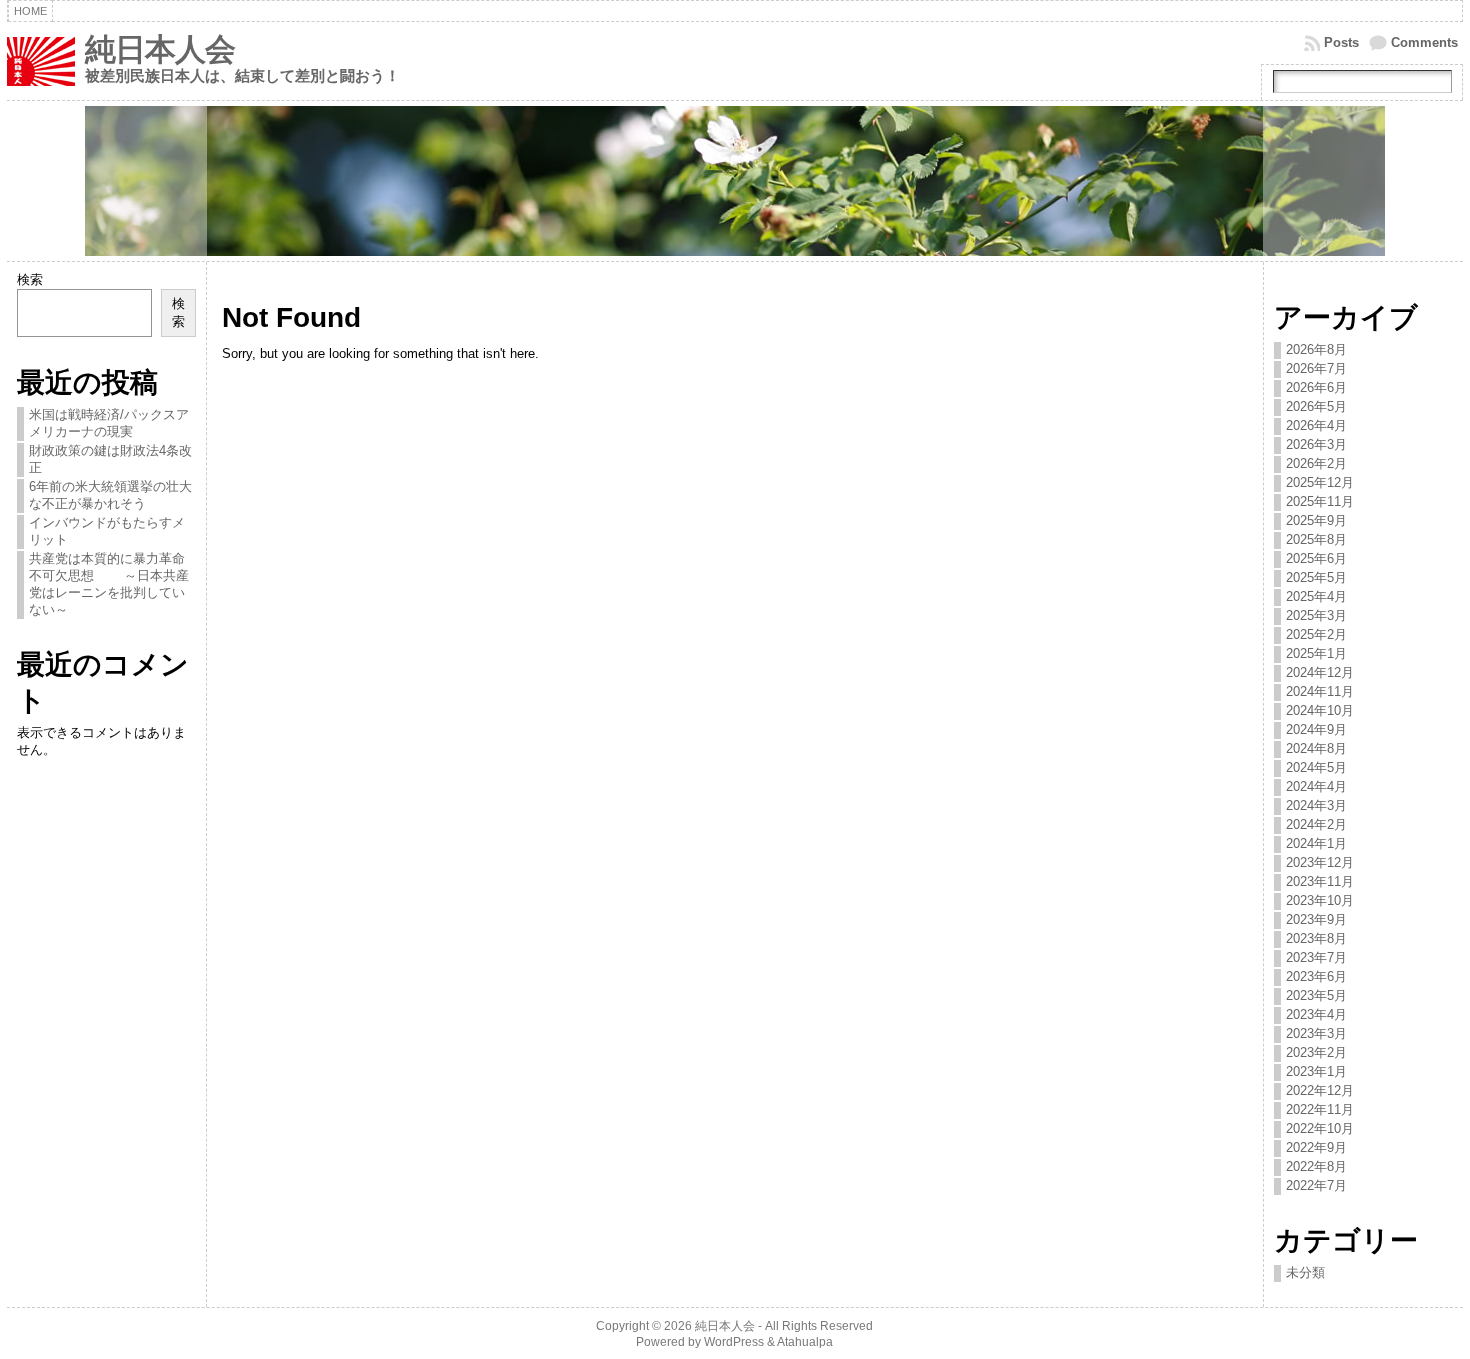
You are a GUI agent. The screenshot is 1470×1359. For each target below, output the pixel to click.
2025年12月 (1320, 482)
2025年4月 (1316, 596)
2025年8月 (1316, 539)
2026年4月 (1316, 425)
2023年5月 (1316, 995)
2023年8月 (1316, 938)
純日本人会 (160, 49)
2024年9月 (1316, 729)
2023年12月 (1320, 862)
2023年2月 (1316, 1052)
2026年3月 (1316, 444)
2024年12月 (1320, 672)
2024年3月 (1316, 805)
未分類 (1305, 1272)
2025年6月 (1316, 558)
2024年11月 (1320, 691)
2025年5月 (1316, 577)
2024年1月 (1316, 843)
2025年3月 (1316, 615)
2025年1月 (1316, 653)
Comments (1424, 42)
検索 (30, 279)
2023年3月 (1316, 1033)
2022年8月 (1316, 1166)
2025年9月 (1316, 520)
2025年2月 (1316, 634)
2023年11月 (1320, 881)
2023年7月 (1316, 957)
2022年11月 (1320, 1109)
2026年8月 (1316, 349)
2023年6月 (1316, 976)
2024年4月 (1316, 786)
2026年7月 (1316, 368)
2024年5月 (1316, 767)
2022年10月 (1320, 1128)
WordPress (734, 1342)
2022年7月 (1316, 1185)
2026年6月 (1316, 387)
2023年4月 (1316, 1014)
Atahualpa (805, 1342)
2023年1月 (1316, 1071)
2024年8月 (1316, 748)
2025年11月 (1320, 501)
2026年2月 (1316, 463)
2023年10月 (1320, 900)
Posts (1341, 42)
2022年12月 (1320, 1090)
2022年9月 (1316, 1147)
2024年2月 (1316, 824)
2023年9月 (1316, 919)
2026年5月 (1316, 406)
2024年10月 (1320, 710)
